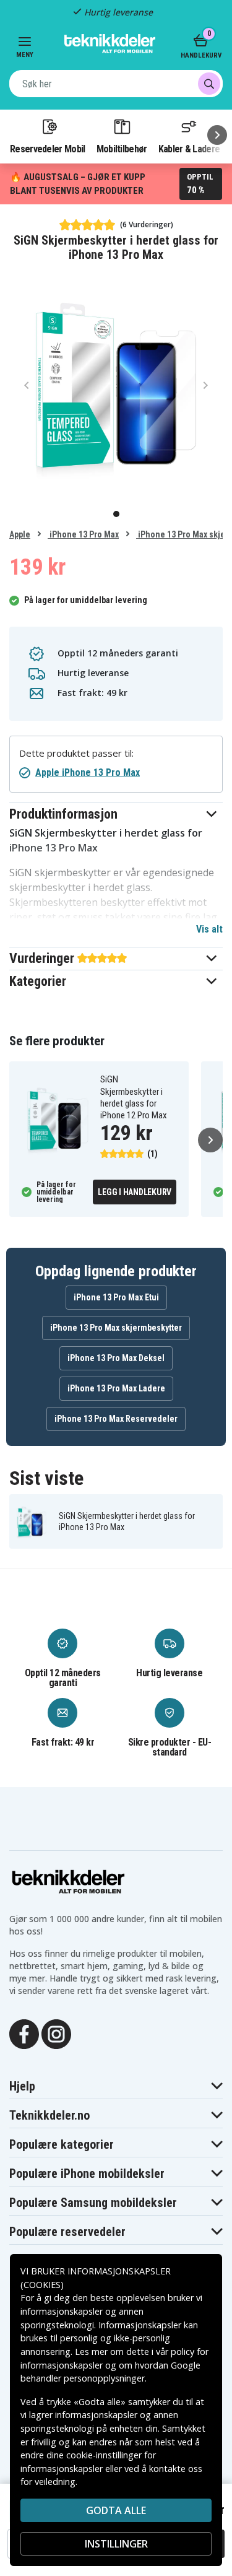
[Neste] (217, 135)
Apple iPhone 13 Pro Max (88, 772)
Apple (20, 534)
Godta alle (116, 2510)
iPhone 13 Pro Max (83, 534)
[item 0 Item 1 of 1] (116, 385)
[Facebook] (24, 2033)
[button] (116, 814)
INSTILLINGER (116, 2544)
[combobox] (116, 84)
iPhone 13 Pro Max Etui (116, 1297)
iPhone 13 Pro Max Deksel (116, 1358)
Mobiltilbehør (122, 149)
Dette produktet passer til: (76, 753)
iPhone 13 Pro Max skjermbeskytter (116, 1328)
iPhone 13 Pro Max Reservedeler (116, 1419)
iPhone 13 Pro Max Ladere (116, 1388)
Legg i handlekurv (135, 1192)
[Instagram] (56, 2033)
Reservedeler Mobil (48, 149)
